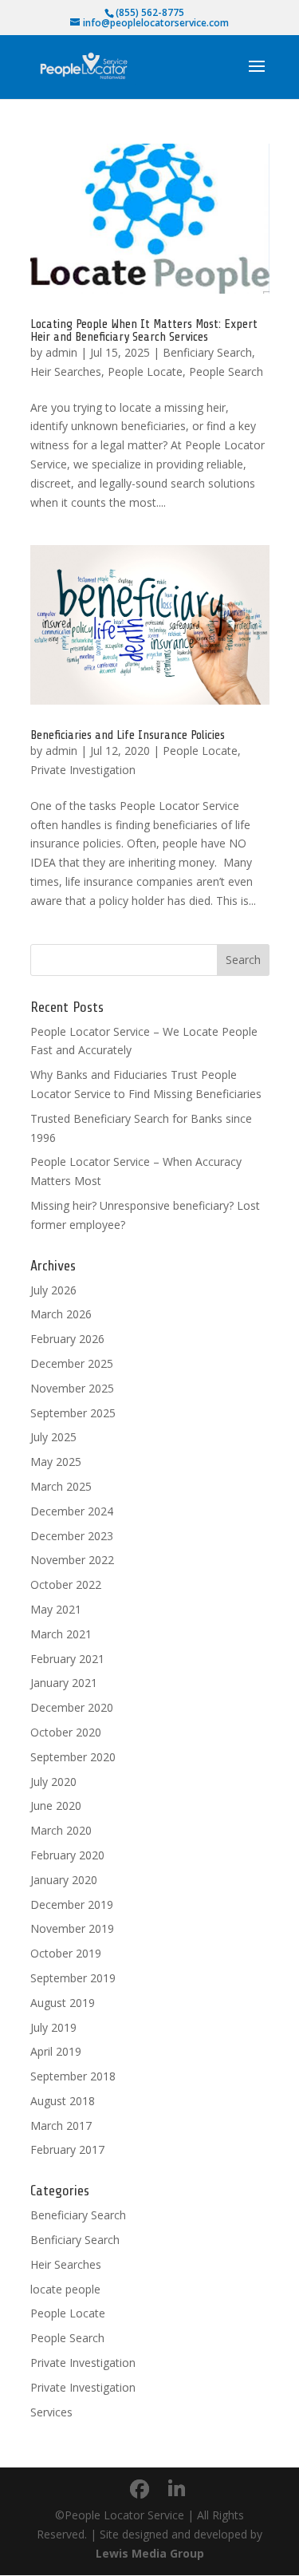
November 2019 (72, 1928)
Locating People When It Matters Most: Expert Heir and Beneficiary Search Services (144, 330)
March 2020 (61, 1830)
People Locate (145, 371)
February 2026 (67, 1339)
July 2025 (53, 1437)
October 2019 (66, 1953)
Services (51, 2412)
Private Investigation (83, 770)
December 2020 (72, 1707)
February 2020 (67, 1855)
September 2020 (73, 1757)
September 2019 (73, 1978)
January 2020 (64, 1880)
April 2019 (56, 2051)
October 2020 (66, 1732)
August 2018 (63, 2101)
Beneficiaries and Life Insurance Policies (128, 735)
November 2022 (72, 1560)
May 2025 (56, 1462)
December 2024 (72, 1511)
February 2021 (67, 1659)
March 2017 (61, 2126)
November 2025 (72, 1388)
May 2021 (56, 1609)
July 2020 (53, 1782)
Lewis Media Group (150, 2553)
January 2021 (64, 1683)
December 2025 (72, 1363)
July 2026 (53, 1290)
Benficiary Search (207, 352)
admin (61, 352)
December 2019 (72, 1904)
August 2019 (63, 2003)
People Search (226, 371)
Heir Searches (66, 371)
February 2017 (67, 2149)
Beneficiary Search (78, 2215)
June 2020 (56, 1806)
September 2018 (73, 2076)
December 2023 (72, 1536)
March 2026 (61, 1314)
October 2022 (66, 1584)
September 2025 (73, 1413)
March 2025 (61, 1486)
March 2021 (61, 1634)
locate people (65, 2289)
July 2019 (53, 2027)
